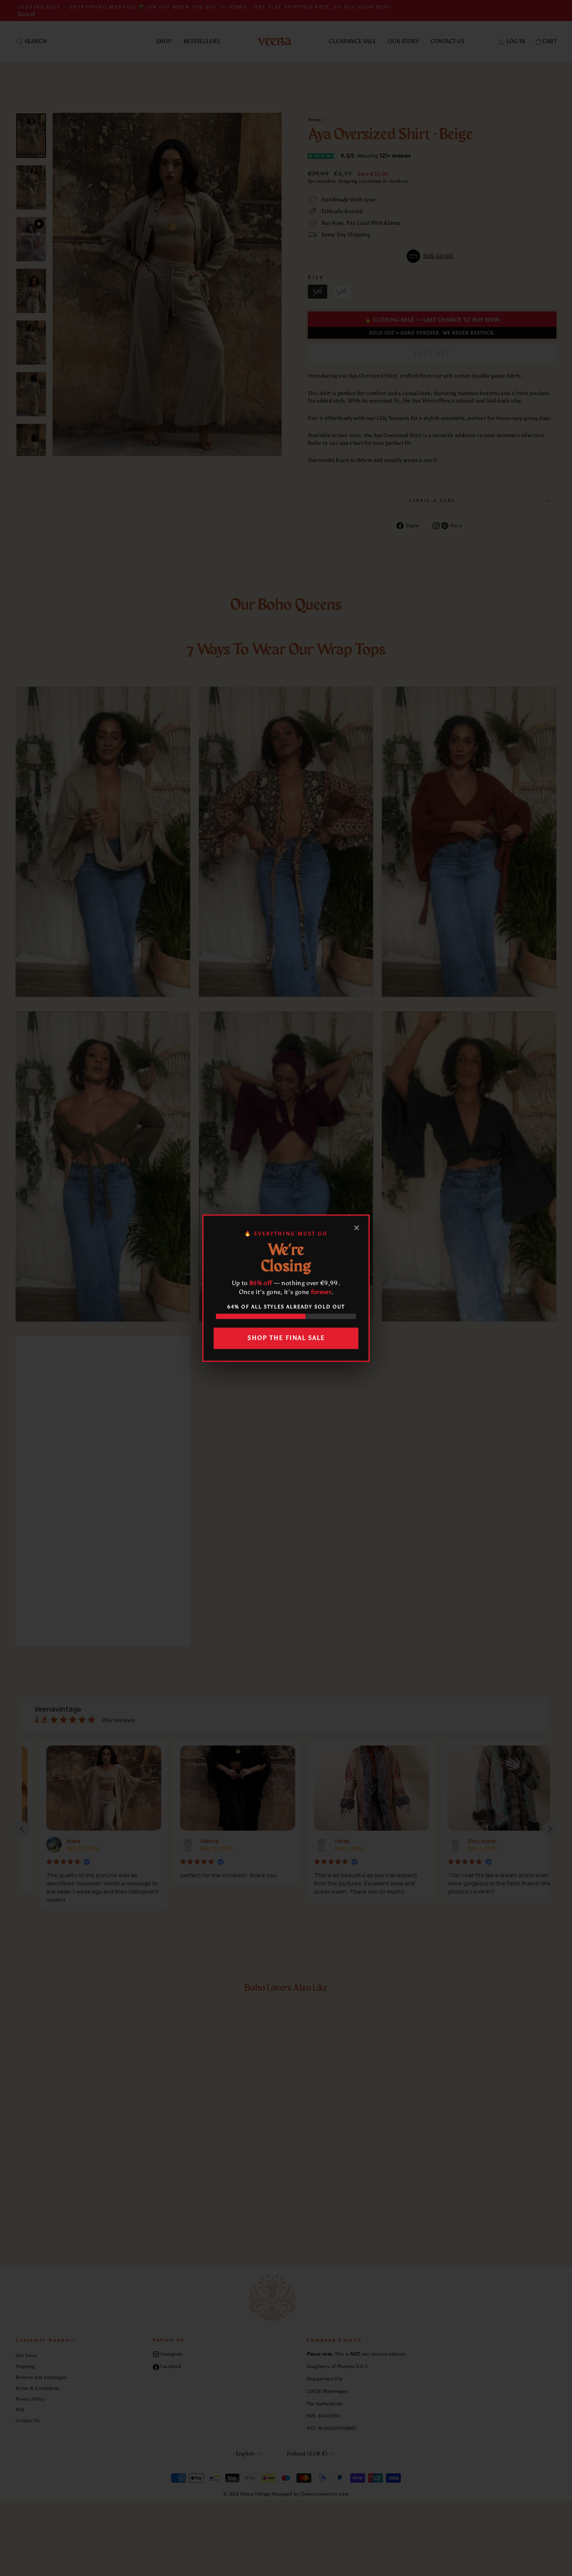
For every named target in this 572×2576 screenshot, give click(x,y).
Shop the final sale (286, 1338)
